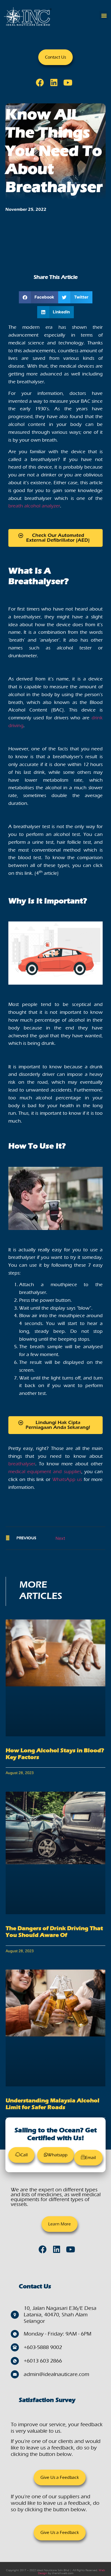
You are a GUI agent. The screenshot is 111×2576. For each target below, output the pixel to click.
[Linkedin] (55, 84)
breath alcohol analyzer (34, 506)
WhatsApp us (67, 1479)
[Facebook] (41, 84)
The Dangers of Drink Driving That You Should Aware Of (54, 1932)
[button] (104, 15)
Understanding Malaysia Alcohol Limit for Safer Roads (53, 2104)
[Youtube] (70, 84)
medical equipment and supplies (45, 1472)
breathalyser (22, 1464)
